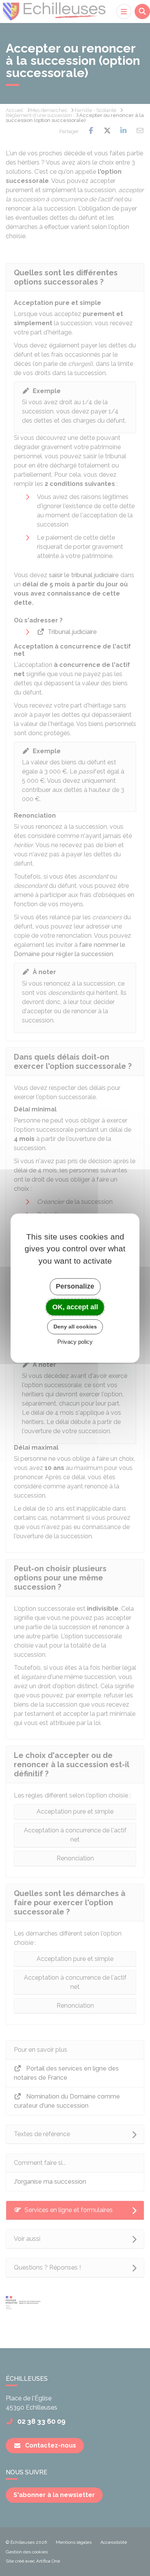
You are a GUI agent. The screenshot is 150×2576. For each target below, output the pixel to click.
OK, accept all (75, 1307)
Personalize (75, 1286)
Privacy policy (75, 1342)
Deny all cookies (75, 1327)
